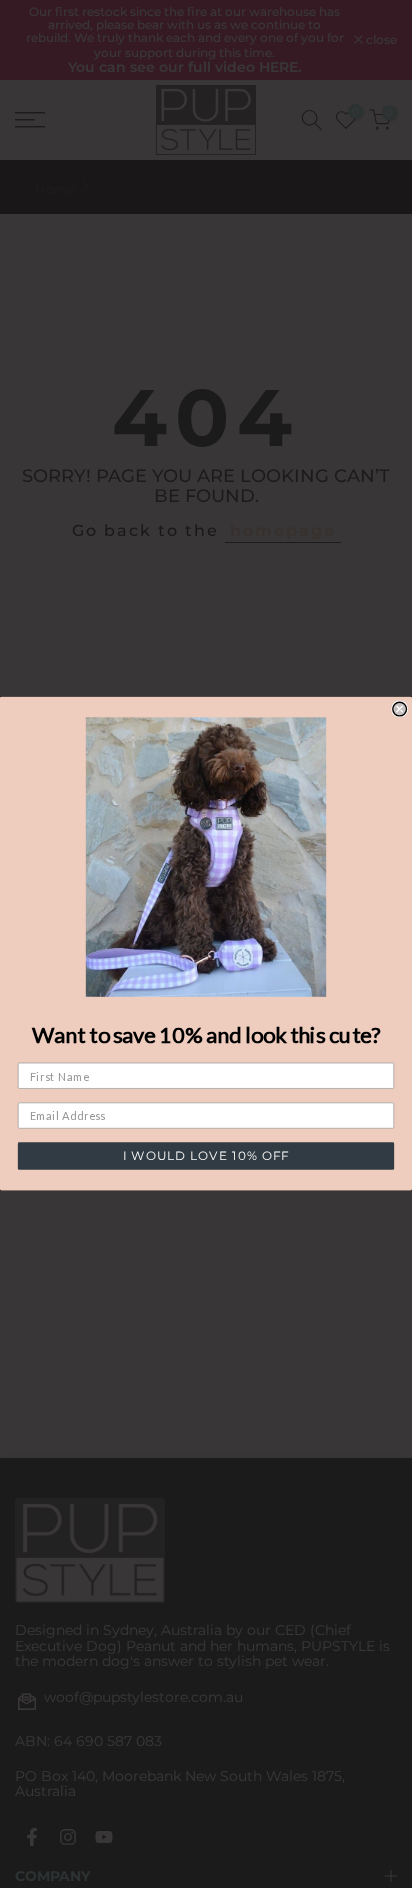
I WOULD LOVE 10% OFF (206, 1156)
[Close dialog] (400, 709)
